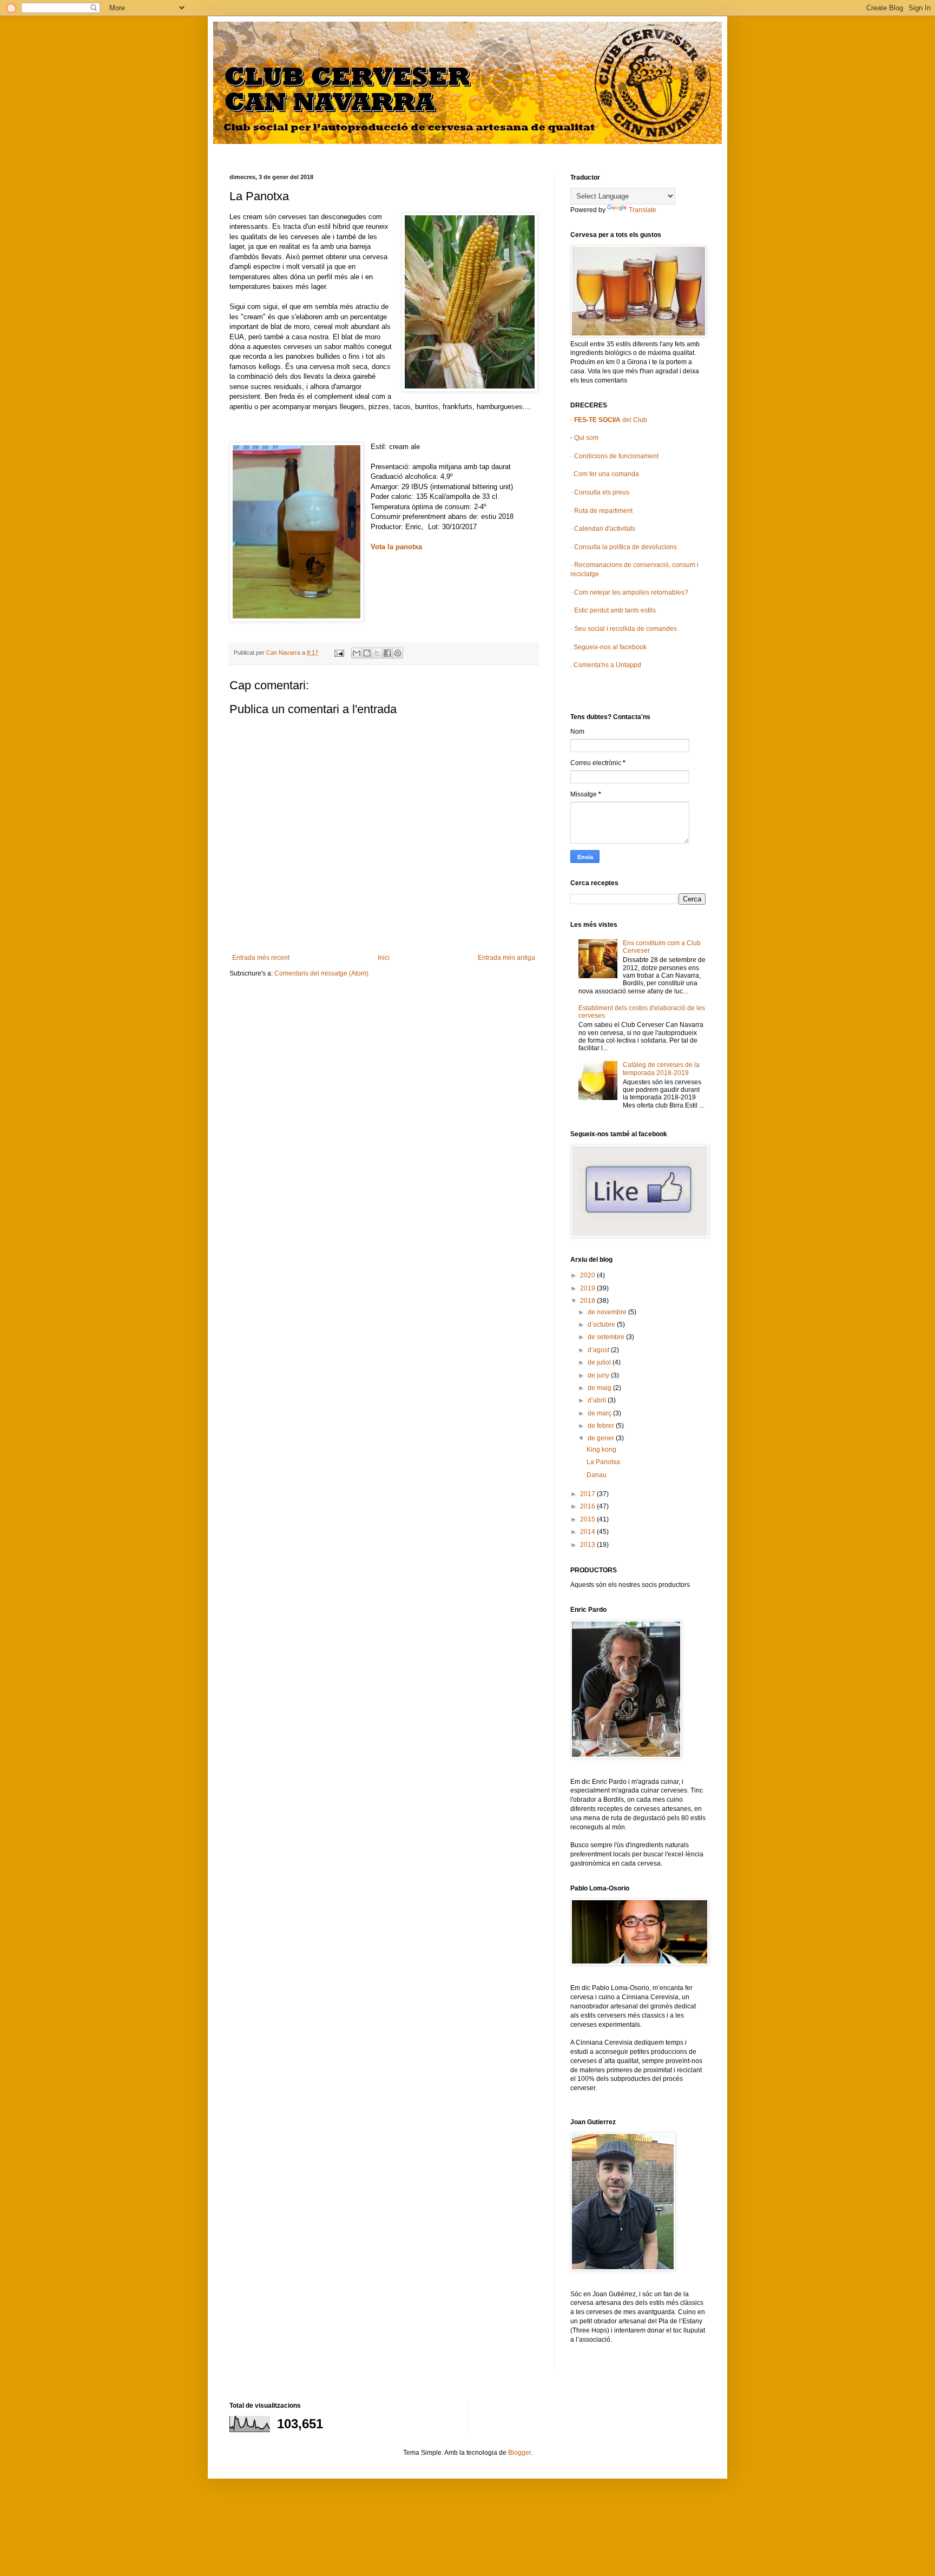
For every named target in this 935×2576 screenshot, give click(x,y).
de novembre (608, 1312)
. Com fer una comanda (605, 474)
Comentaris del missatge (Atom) (321, 973)
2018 (588, 1301)
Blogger (519, 2453)
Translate (643, 210)
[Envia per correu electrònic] (357, 653)
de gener (602, 1438)
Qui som (584, 438)
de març (600, 1413)
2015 (588, 1519)
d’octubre (602, 1325)
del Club (610, 420)
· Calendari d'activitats (603, 529)
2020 (588, 1275)
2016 (588, 1506)
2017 (588, 1494)
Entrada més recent (261, 958)
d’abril (598, 1400)
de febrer (602, 1426)
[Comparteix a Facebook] (387, 653)
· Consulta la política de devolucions (624, 547)
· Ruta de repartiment (601, 511)
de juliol (600, 1362)
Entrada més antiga (506, 958)
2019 (588, 1288)
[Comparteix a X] (377, 653)
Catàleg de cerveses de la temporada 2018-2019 (661, 1069)
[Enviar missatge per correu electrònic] (339, 653)
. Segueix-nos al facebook (608, 647)
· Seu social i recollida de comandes (624, 629)
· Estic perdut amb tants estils (613, 610)
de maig (600, 1388)
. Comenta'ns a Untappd (606, 665)
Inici (384, 958)
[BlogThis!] (367, 653)
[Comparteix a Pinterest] (398, 653)
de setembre (607, 1337)
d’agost (599, 1350)
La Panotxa (603, 1462)
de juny (599, 1375)
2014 (588, 1532)
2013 (588, 1545)
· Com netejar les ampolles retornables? (629, 592)
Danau (597, 1475)
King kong (601, 1450)
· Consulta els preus (600, 492)
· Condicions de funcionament (614, 456)
